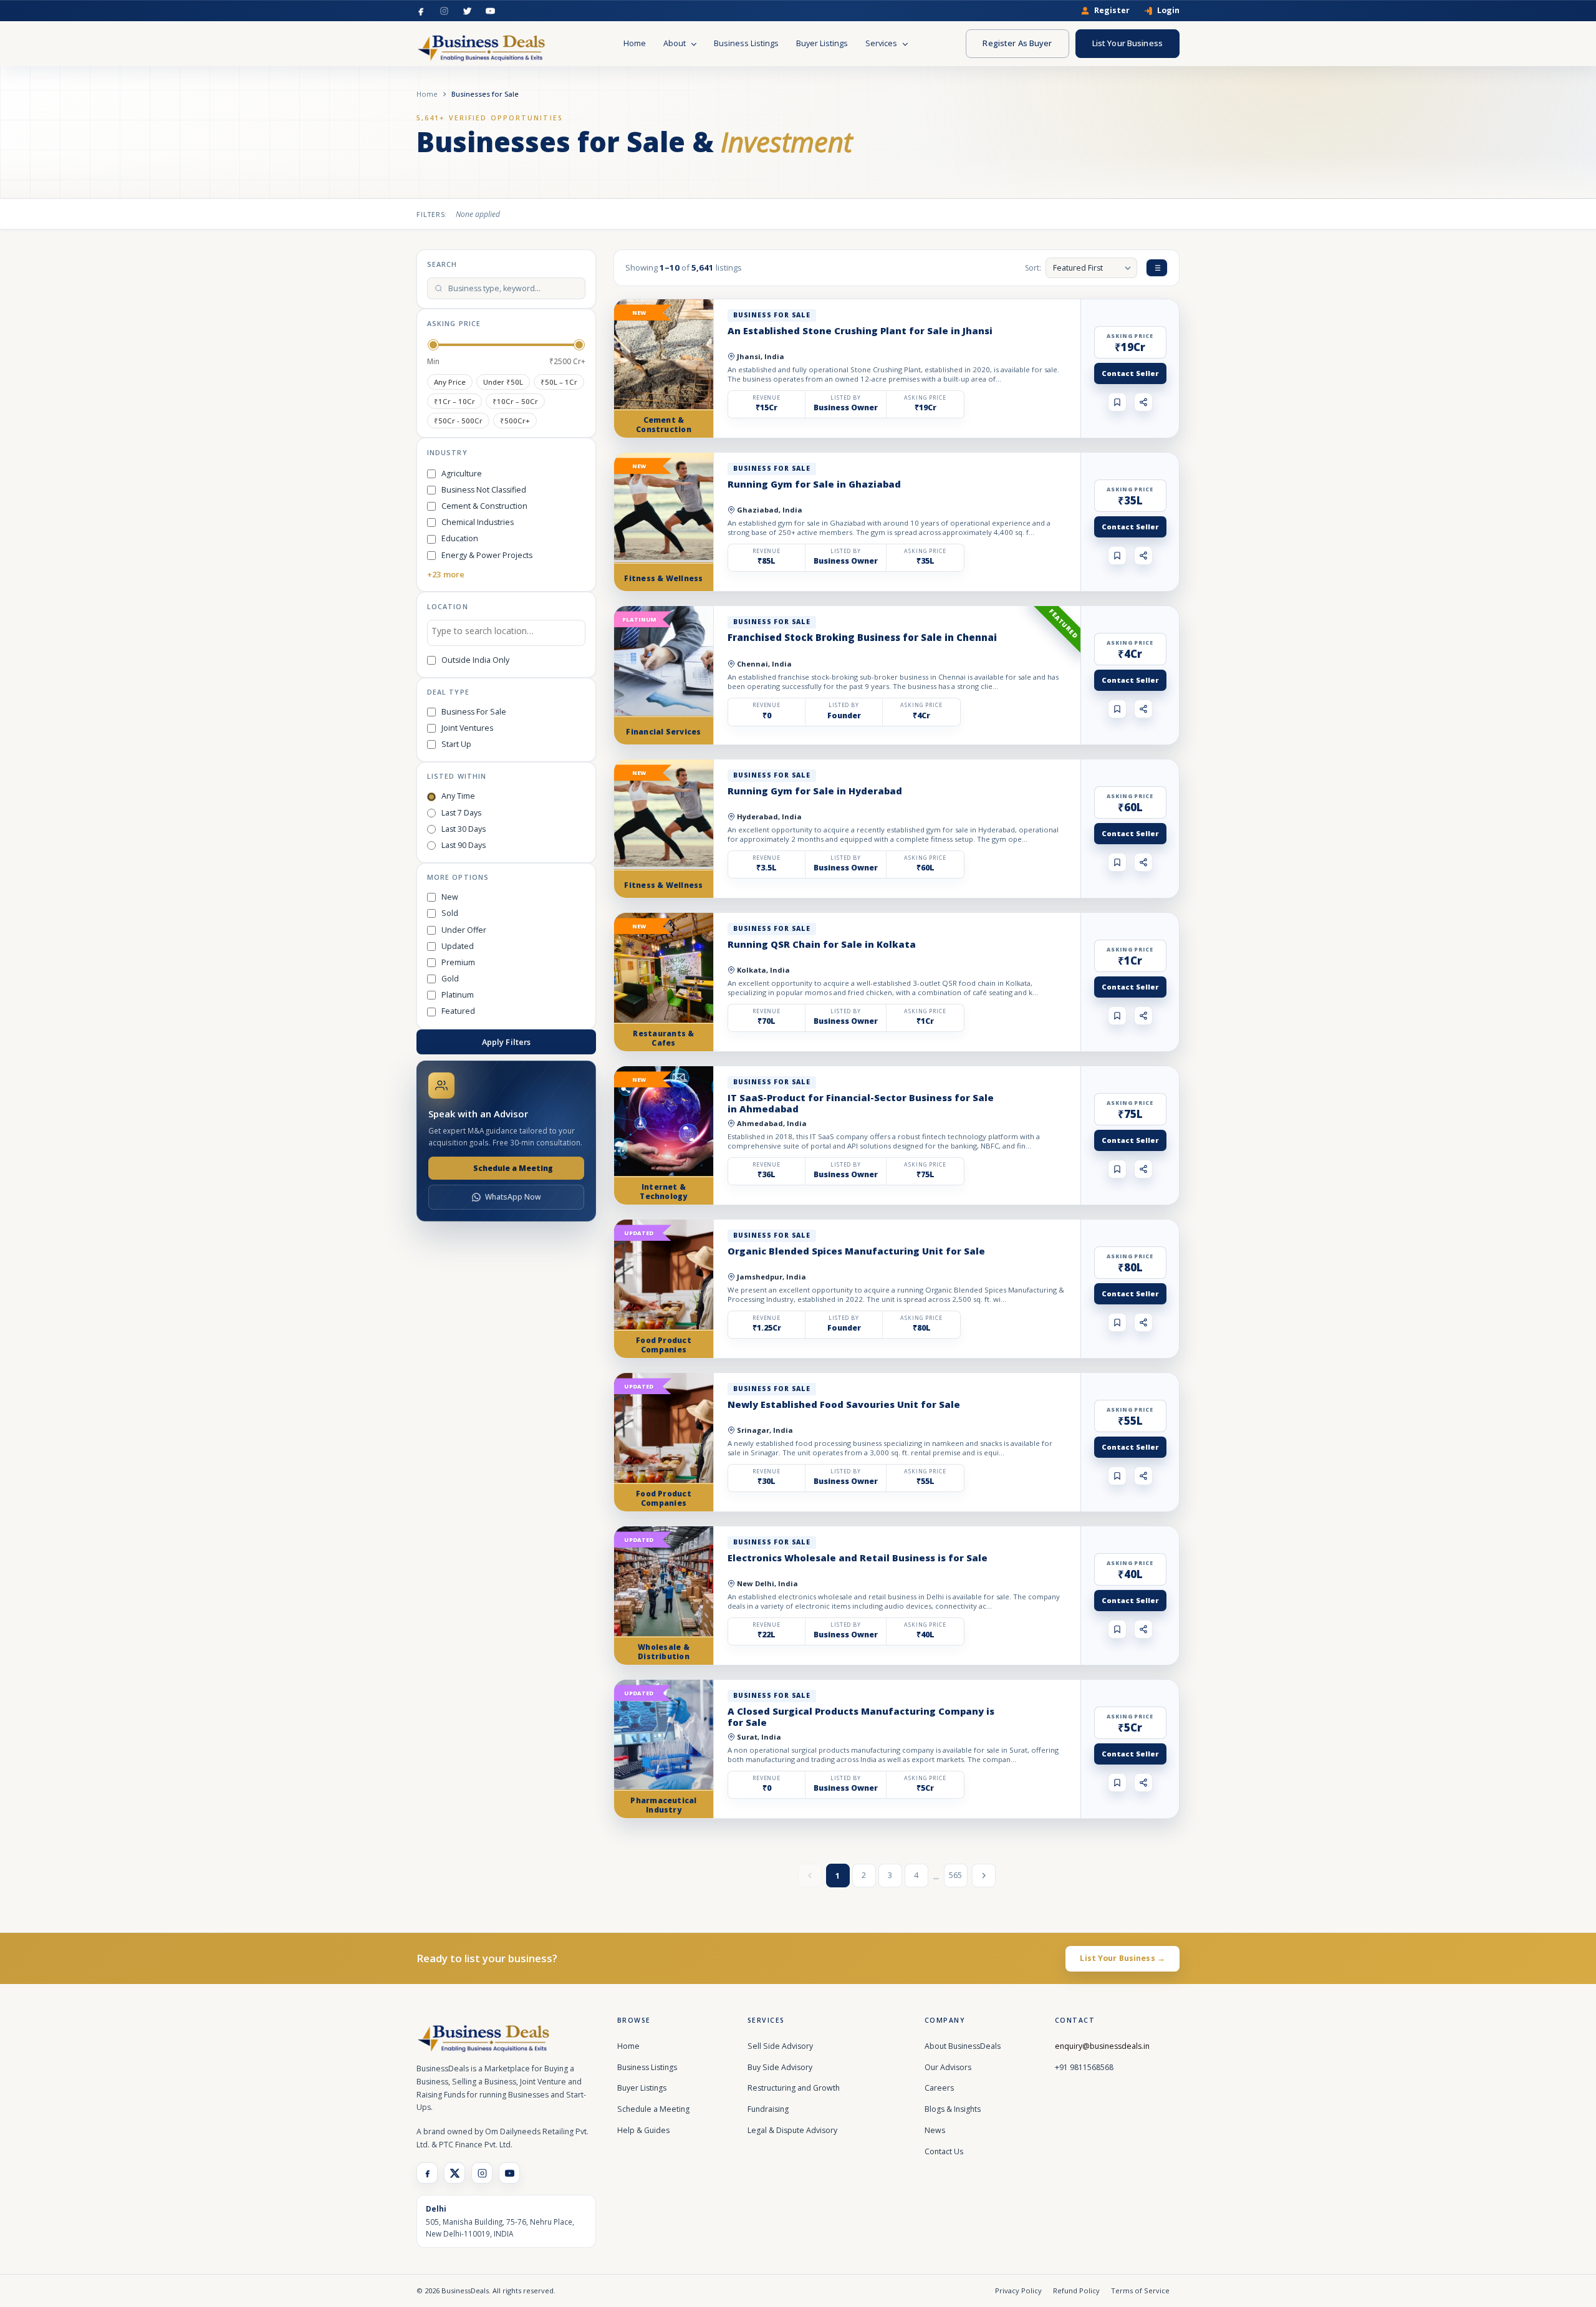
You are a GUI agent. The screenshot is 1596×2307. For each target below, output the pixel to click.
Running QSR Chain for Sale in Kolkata (822, 944)
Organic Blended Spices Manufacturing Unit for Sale (856, 1251)
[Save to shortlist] (1117, 402)
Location (448, 606)
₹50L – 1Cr (559, 382)
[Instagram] (444, 11)
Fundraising (768, 2109)
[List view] (1157, 268)
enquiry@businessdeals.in (1102, 2046)
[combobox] (506, 633)
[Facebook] (421, 11)
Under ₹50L (503, 382)
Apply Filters (507, 1042)
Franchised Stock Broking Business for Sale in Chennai (862, 637)
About (675, 43)
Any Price (450, 382)
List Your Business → (1122, 1958)
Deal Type (448, 692)
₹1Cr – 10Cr (454, 401)
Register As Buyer (1017, 43)
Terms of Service (1140, 2290)
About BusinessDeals (963, 2046)
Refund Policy (1076, 2290)
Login (1168, 11)
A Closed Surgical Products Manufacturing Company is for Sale (861, 1717)
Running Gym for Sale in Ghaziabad (814, 484)
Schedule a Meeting (513, 1168)
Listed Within (457, 776)
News (935, 2130)
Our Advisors (948, 2067)
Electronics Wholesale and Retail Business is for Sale (858, 1558)
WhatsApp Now (513, 1197)
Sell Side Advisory (780, 2046)
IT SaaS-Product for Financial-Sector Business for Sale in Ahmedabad (861, 1103)
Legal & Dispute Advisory (792, 2130)
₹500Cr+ (515, 421)
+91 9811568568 (1084, 2067)
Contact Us (944, 2151)
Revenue (767, 398)
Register (1112, 11)
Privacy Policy (1018, 2290)
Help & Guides (643, 2130)
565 (955, 1875)
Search (442, 264)
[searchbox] (506, 633)
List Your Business (1127, 43)
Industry (447, 452)
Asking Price (454, 323)
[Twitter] (467, 11)
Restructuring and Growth (794, 2088)
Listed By (846, 398)
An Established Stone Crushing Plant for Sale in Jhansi (860, 330)
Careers (939, 2088)
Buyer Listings (822, 43)
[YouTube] (490, 11)
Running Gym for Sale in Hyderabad (815, 791)
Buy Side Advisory (780, 2067)
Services (882, 43)
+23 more (446, 574)
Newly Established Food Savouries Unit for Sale (844, 1404)
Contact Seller (1130, 373)
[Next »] (984, 1876)
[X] (454, 2173)
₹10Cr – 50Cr (515, 401)
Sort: (1033, 268)
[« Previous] (810, 1876)
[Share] (1143, 402)
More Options (458, 877)
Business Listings (746, 43)
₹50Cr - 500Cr (458, 421)
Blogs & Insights (953, 2109)
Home (635, 43)
